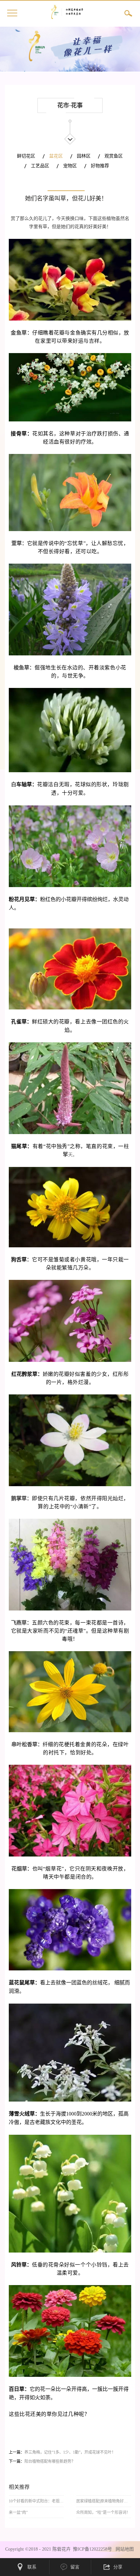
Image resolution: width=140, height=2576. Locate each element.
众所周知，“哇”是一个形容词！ (103, 2513)
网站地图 (123, 2549)
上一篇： (62, 2452)
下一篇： (42, 2461)
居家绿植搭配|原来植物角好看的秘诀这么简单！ (104, 2501)
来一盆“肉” (18, 2513)
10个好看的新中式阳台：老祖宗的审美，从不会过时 (36, 2501)
